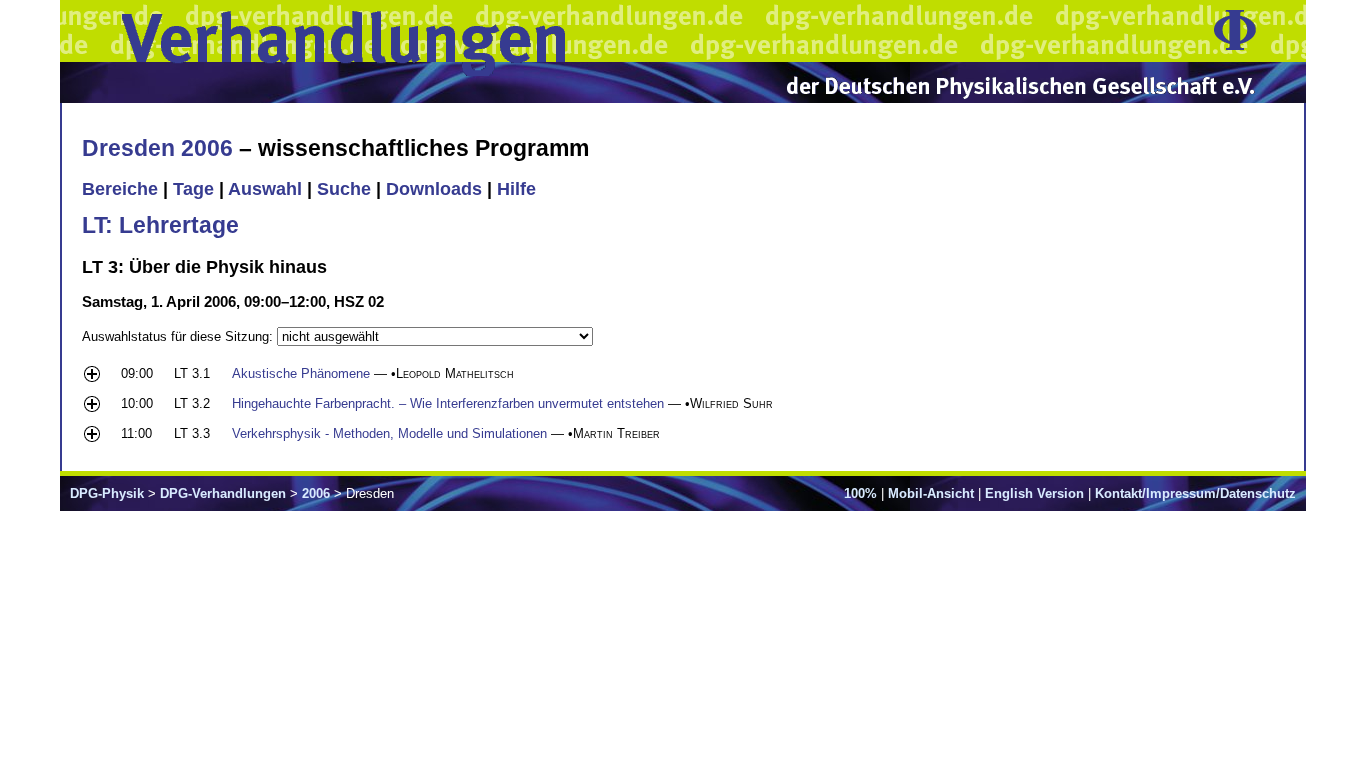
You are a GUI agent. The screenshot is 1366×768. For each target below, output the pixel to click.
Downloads (434, 189)
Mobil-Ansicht (931, 493)
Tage (193, 189)
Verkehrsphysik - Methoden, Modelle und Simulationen (389, 433)
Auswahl (265, 189)
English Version (1034, 493)
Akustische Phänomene (301, 373)
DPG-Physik (107, 493)
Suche (344, 189)
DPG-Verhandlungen (223, 493)
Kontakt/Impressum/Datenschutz (1195, 493)
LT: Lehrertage (160, 225)
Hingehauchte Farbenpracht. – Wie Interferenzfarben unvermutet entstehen (448, 403)
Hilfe (516, 189)
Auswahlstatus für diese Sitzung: (179, 336)
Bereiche (120, 189)
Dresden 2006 (157, 148)
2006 (316, 493)
